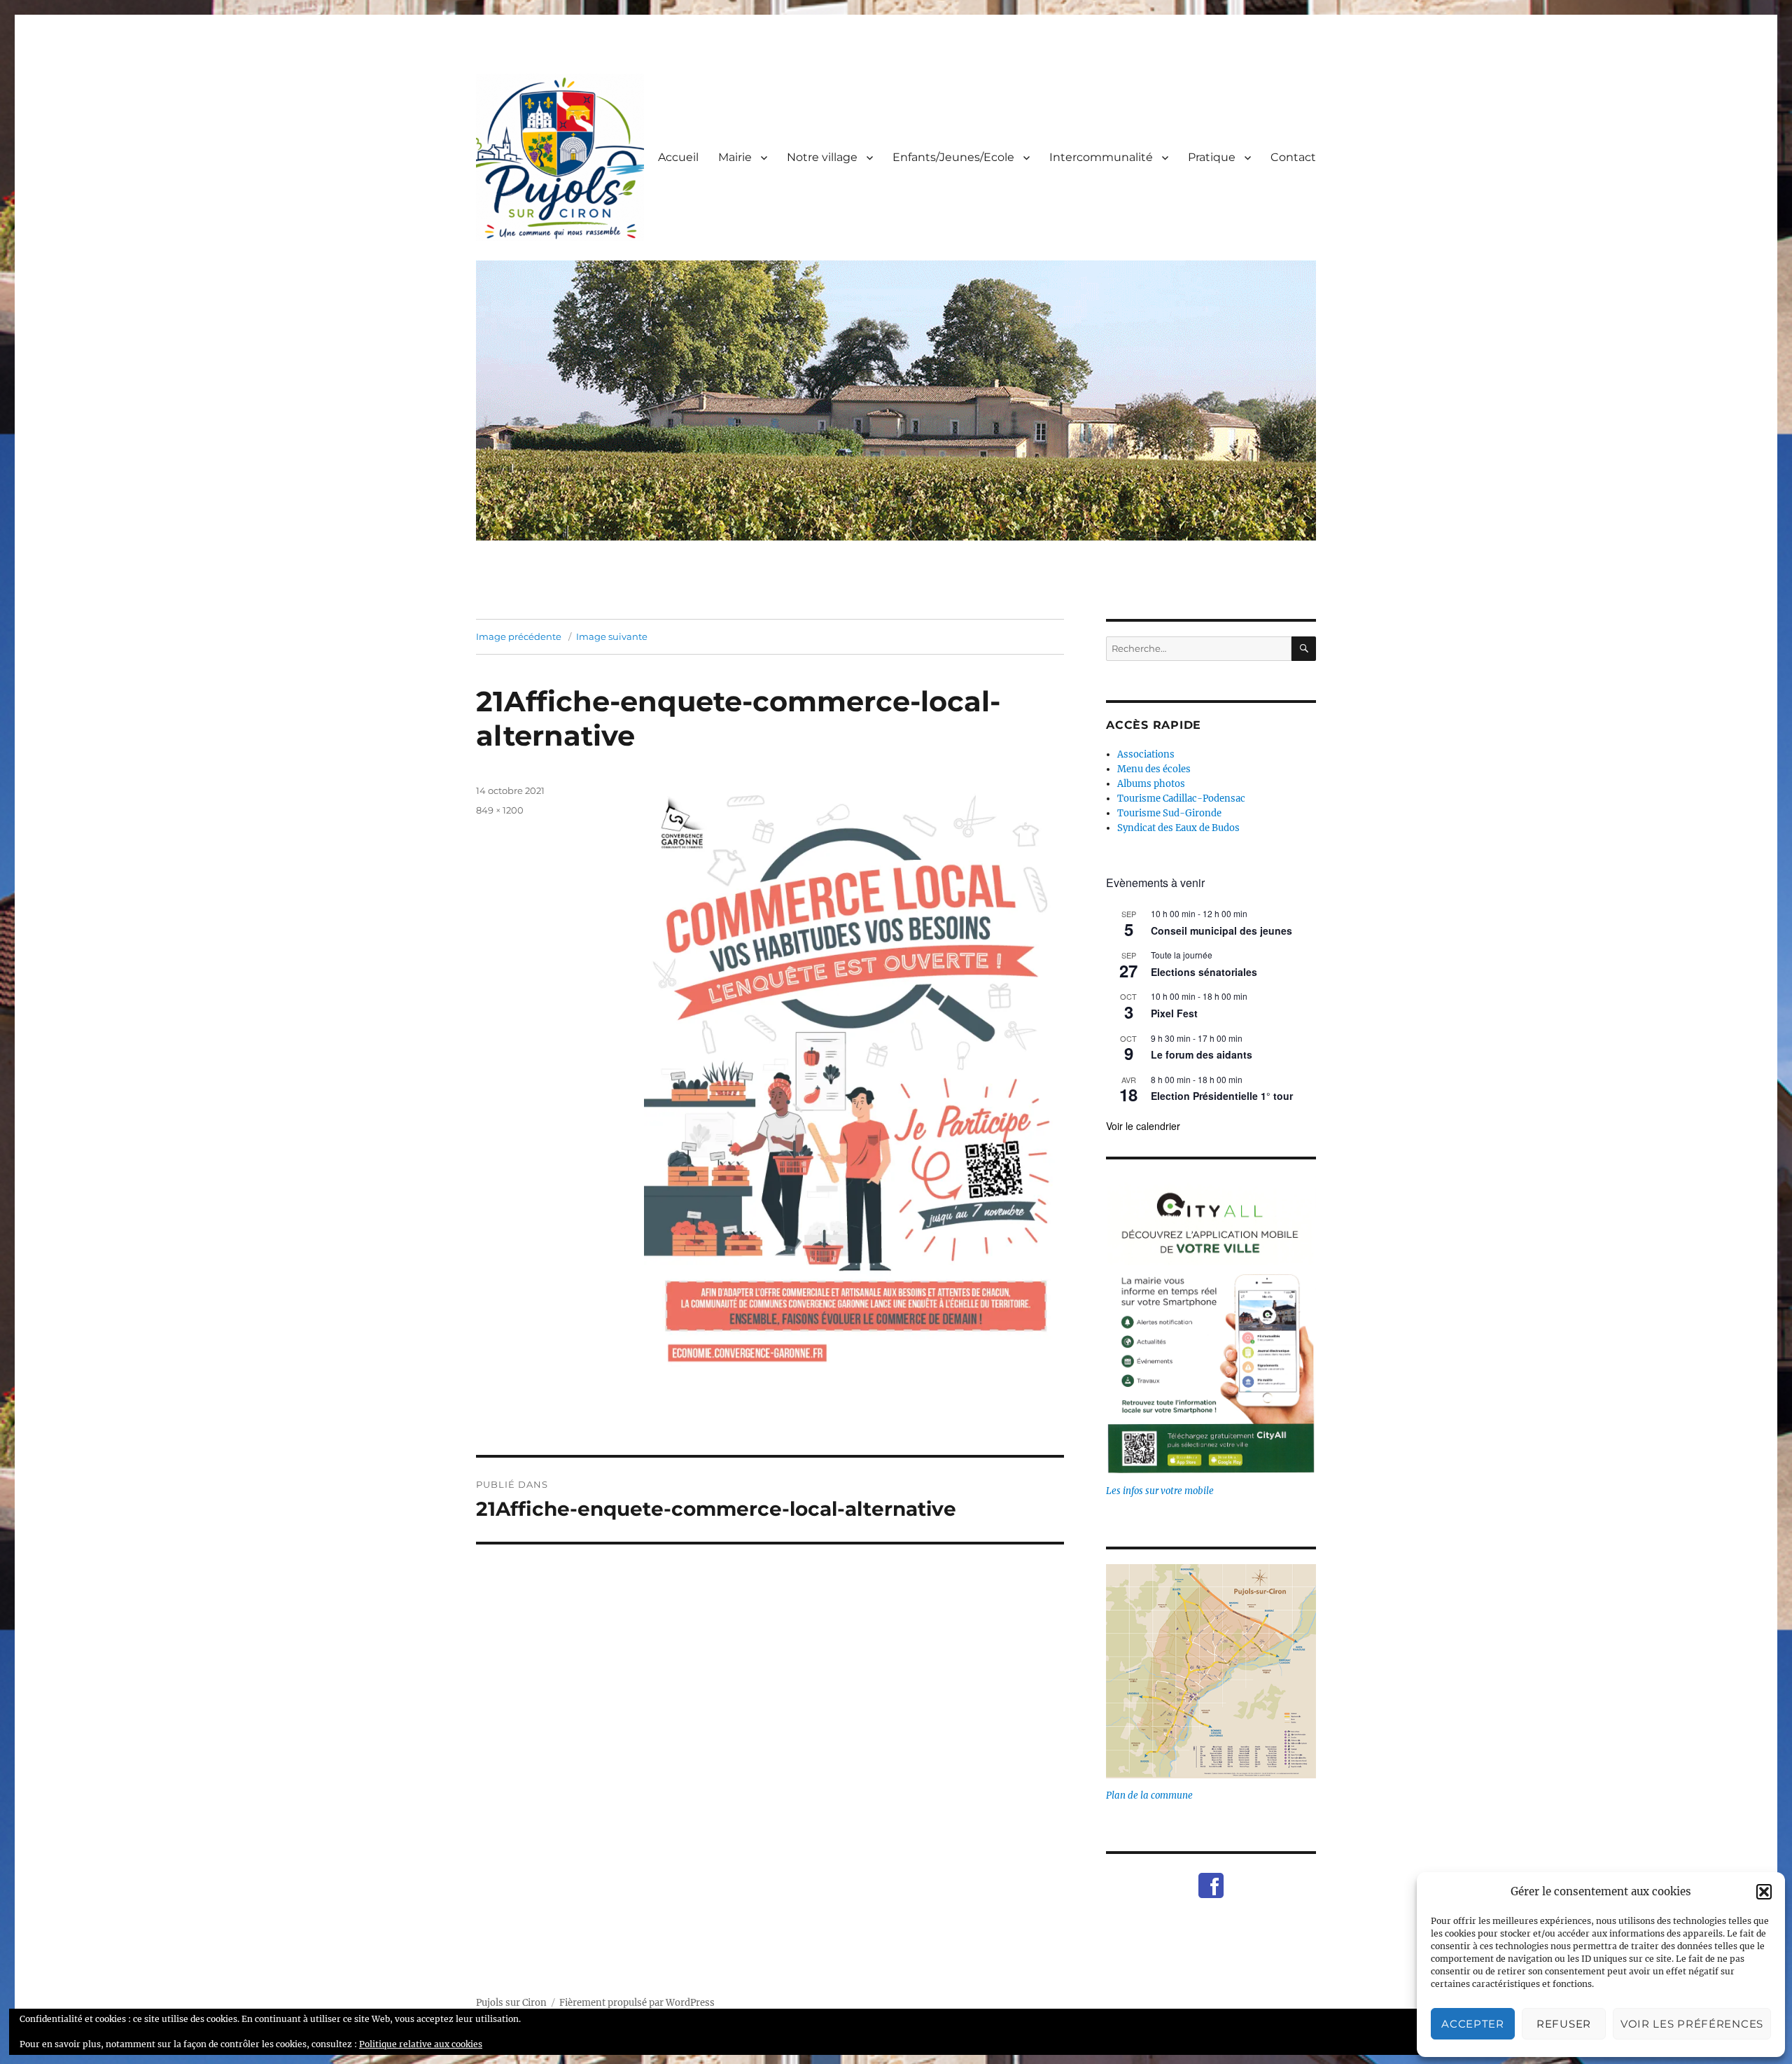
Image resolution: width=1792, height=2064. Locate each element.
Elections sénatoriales (1204, 972)
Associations (1146, 754)
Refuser (1564, 2024)
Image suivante (612, 636)
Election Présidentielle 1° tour (1222, 1096)
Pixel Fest (1174, 1013)
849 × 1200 (500, 810)
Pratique (1212, 157)
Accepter (1473, 2024)
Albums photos (1151, 784)
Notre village (822, 157)
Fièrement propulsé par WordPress (637, 2003)
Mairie (735, 157)
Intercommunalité (1101, 157)
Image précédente (519, 636)
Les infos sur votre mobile (1160, 1491)
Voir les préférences (1692, 2024)
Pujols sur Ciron (511, 2003)
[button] (1764, 1892)
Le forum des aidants (1202, 1054)
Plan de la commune (1149, 1795)
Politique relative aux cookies (421, 2044)
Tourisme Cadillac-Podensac (1181, 799)
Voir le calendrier (1143, 1126)
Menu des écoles (1154, 769)
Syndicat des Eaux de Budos (1178, 828)
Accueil (678, 157)
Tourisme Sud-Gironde (1169, 813)
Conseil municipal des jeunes (1221, 930)
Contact (1293, 157)
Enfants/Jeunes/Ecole (953, 157)
